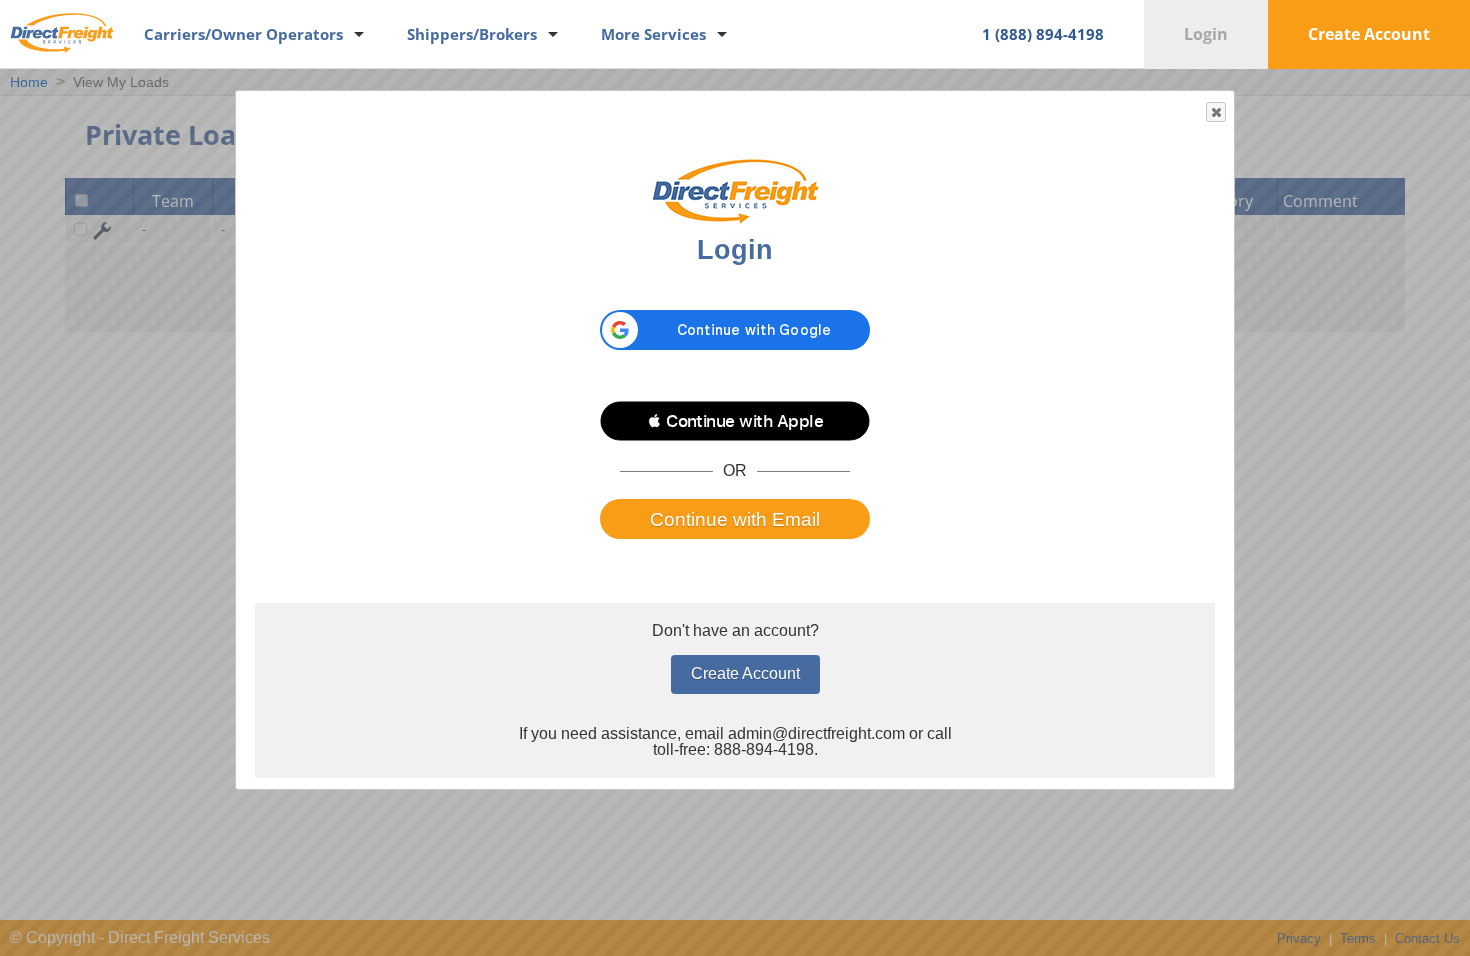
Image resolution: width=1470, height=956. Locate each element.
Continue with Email (735, 519)
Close (1216, 112)
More (653, 34)
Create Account (1369, 34)
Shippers (472, 34)
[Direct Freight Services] (62, 61)
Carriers (243, 34)
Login (1206, 34)
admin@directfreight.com (816, 733)
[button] (735, 421)
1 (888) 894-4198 (1043, 34)
